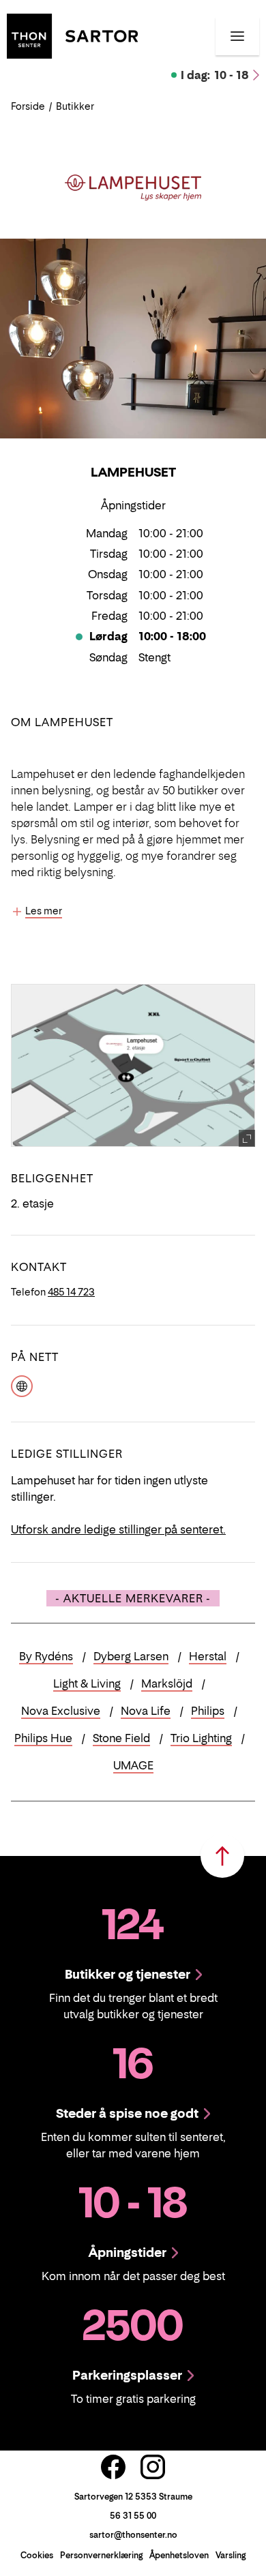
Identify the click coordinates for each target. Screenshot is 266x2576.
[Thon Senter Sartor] (72, 35)
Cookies (37, 2555)
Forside (28, 106)
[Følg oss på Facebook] (113, 2467)
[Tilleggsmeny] (237, 36)
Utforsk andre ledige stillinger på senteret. (118, 1529)
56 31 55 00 (133, 2516)
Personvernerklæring (101, 2555)
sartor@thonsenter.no (133, 2535)
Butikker (75, 106)
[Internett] (22, 1385)
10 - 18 (215, 75)
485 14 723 (71, 1292)
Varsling (231, 2555)
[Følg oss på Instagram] (153, 2467)
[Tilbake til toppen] (222, 1856)
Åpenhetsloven (179, 2555)
